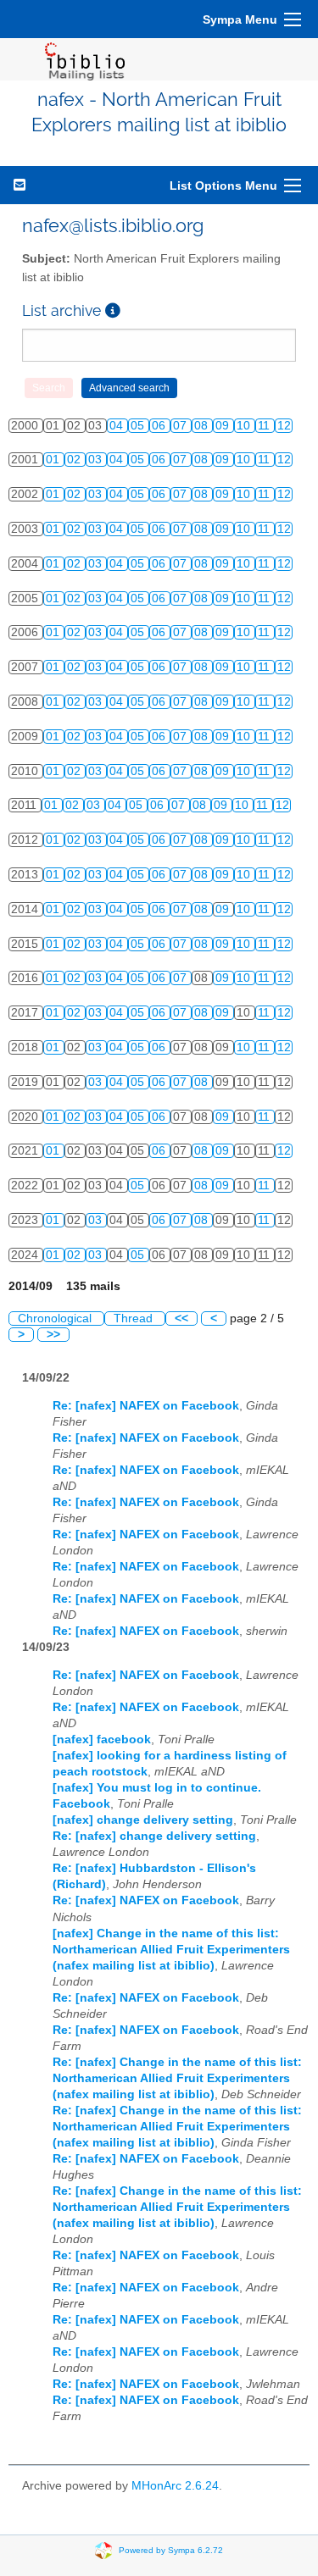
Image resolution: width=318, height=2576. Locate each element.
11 (265, 426)
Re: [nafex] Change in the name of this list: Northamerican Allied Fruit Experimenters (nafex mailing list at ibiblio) (177, 2078)
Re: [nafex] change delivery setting (154, 1836)
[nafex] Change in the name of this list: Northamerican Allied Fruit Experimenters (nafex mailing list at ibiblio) (171, 1950)
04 (118, 426)
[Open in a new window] (113, 310)
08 (203, 426)
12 (284, 426)
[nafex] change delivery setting (143, 1820)
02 (75, 460)
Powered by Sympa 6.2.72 (171, 2549)
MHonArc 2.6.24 (175, 2486)
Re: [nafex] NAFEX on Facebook (146, 1406)
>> (53, 1335)
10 (245, 426)
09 (224, 426)
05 (139, 426)
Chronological (56, 1318)
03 (97, 460)
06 (160, 426)
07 (181, 426)
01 (54, 460)
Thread (135, 1318)
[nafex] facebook (102, 1739)
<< (181, 1318)
